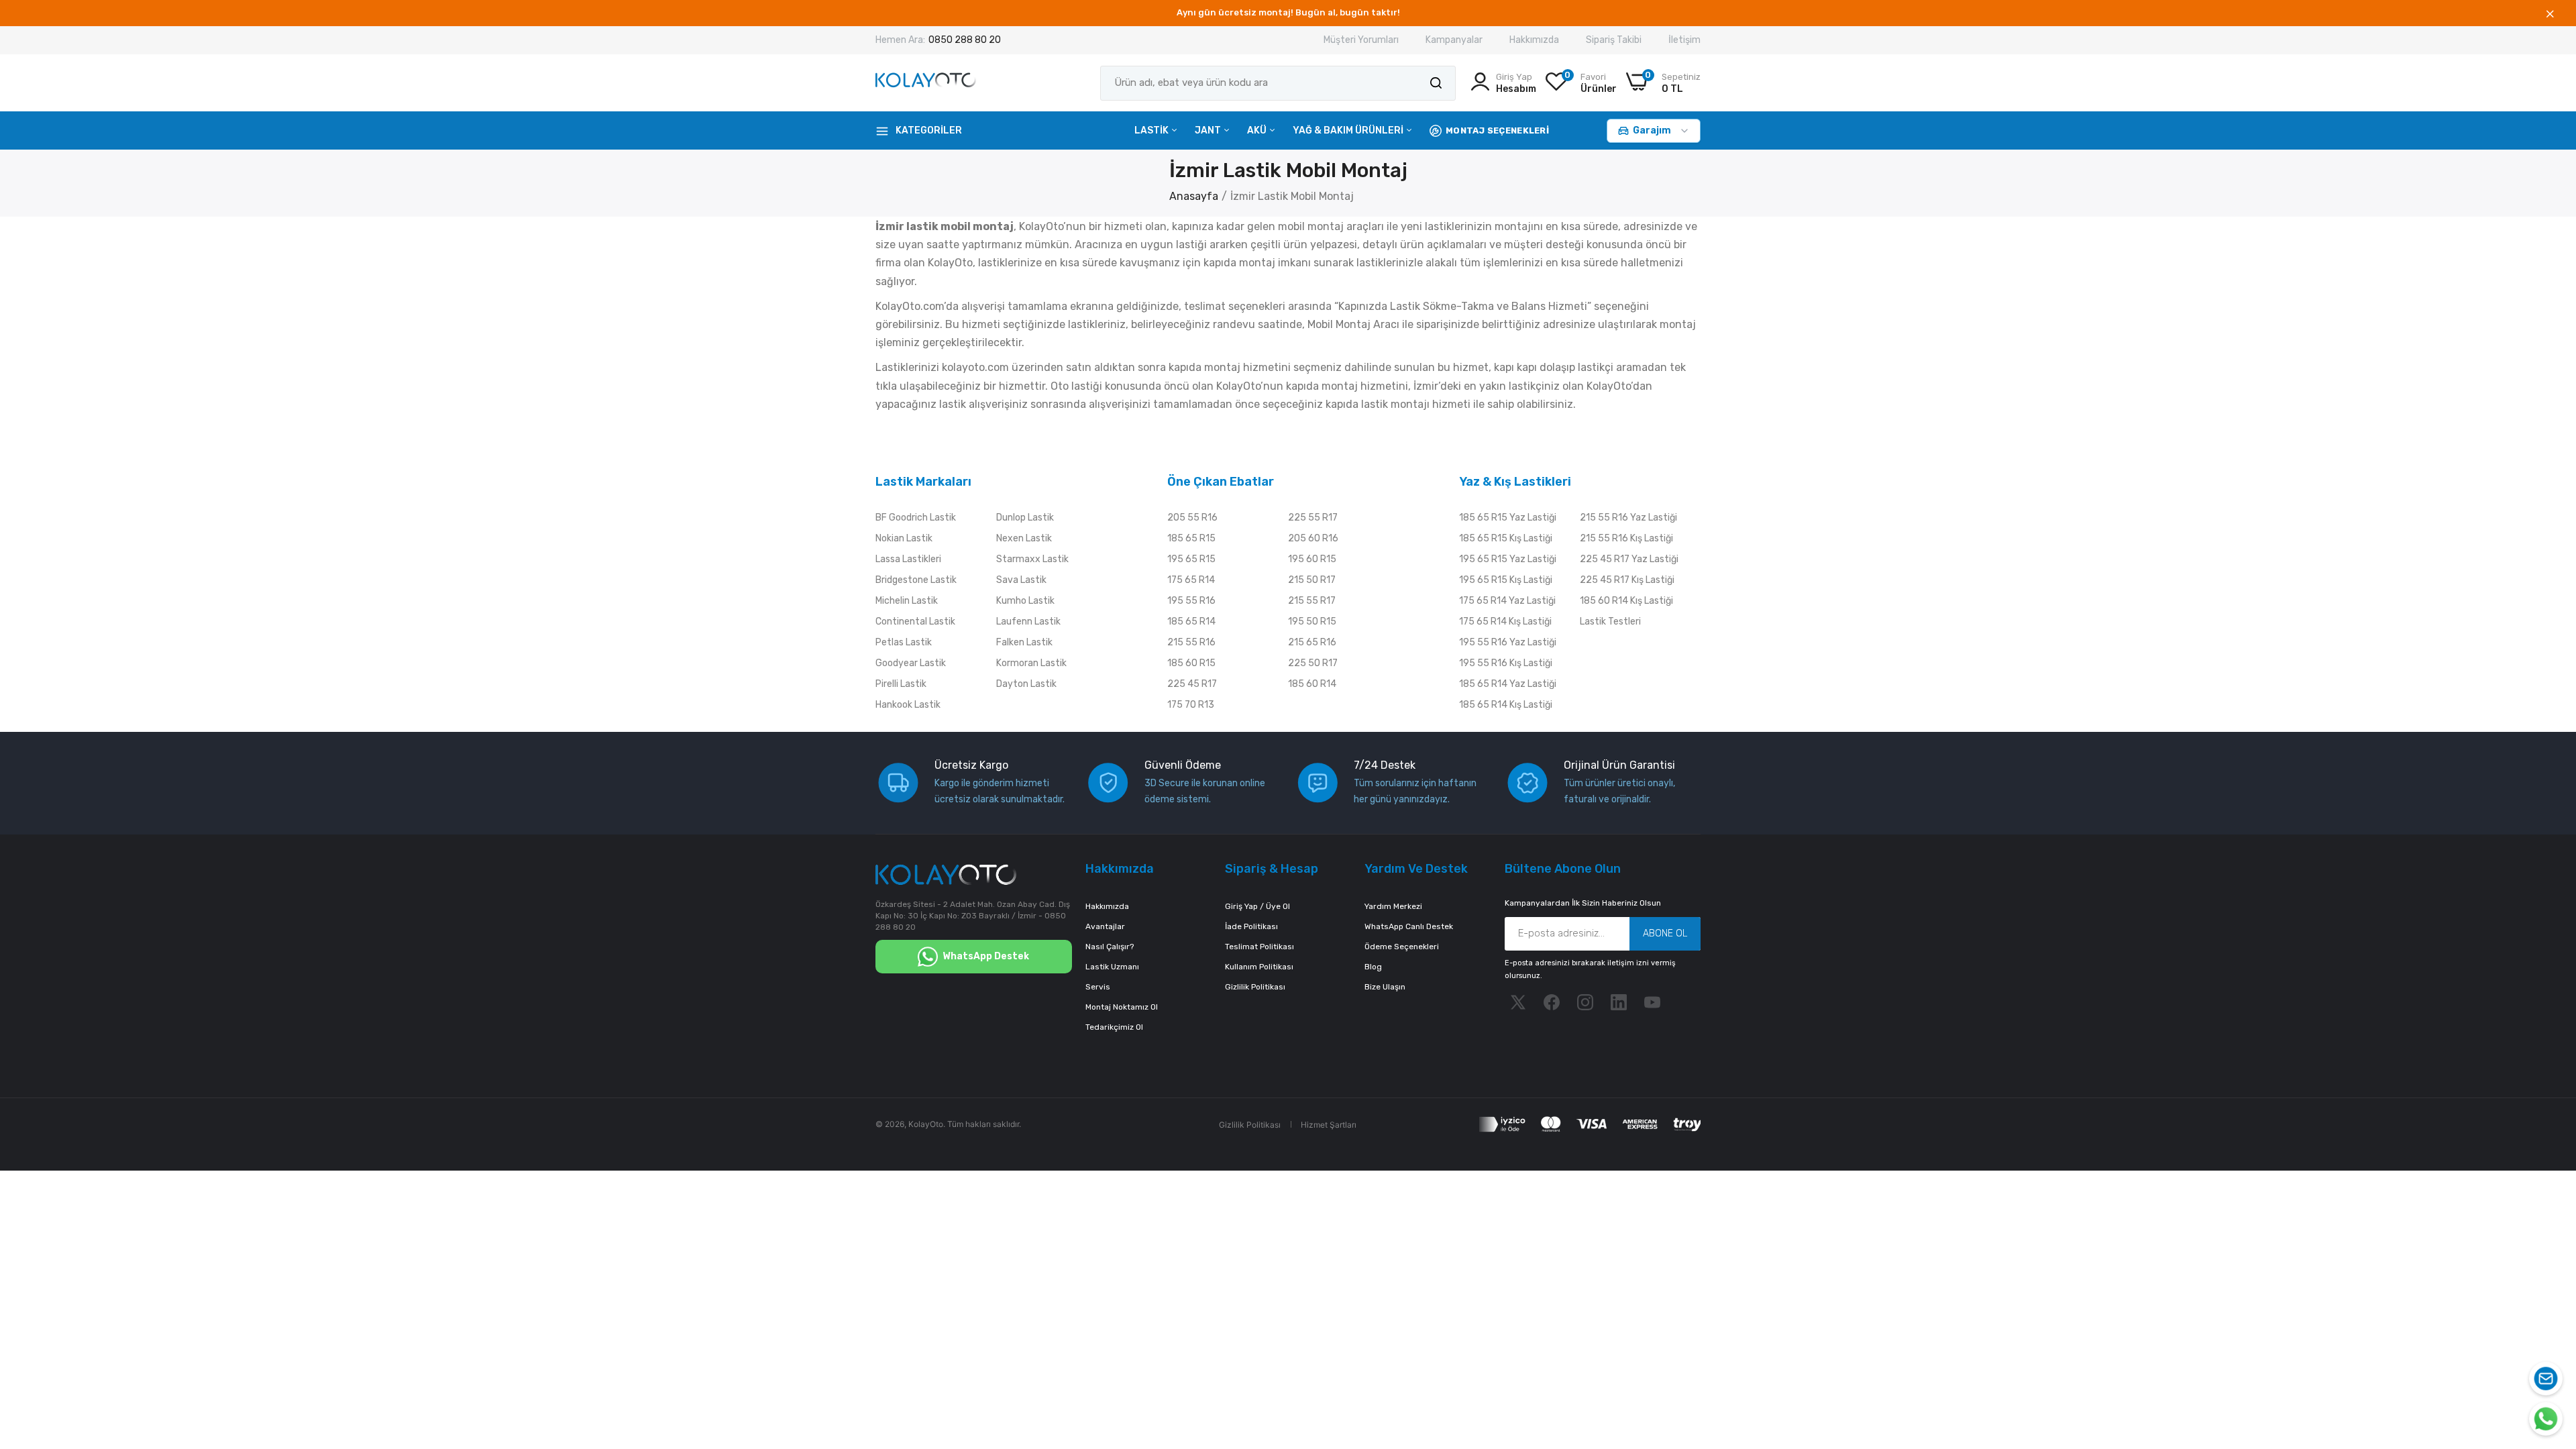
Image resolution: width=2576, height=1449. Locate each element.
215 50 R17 (1312, 580)
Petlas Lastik (904, 642)
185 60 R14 (1312, 684)
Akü (1258, 130)
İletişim (1684, 40)
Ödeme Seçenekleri (1402, 947)
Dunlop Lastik (1025, 518)
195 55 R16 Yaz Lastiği (1508, 642)
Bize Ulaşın (1385, 987)
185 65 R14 (1191, 622)
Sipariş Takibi (1614, 40)
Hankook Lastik (908, 705)
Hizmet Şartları (1329, 1125)
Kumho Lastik (1025, 601)
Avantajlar (1105, 926)
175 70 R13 (1191, 705)
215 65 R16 (1312, 642)
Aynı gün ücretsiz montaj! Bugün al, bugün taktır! (1288, 12)
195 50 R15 (1312, 622)
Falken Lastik (1024, 642)
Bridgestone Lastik (916, 580)
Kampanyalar (1454, 40)
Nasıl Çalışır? (1110, 947)
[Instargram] (1585, 1002)
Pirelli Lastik (901, 684)
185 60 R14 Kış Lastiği (1626, 601)
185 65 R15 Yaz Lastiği (1508, 518)
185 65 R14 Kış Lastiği (1506, 705)
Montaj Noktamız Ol (1122, 1007)
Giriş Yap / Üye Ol (1257, 906)
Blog (1373, 967)
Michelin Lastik (907, 601)
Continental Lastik (915, 622)
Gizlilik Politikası (1255, 987)
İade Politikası (1251, 926)
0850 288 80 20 (965, 40)
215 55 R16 (1191, 642)
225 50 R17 (1313, 663)
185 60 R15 (1191, 663)
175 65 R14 (1191, 580)
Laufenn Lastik (1028, 622)
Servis (1098, 987)
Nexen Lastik (1024, 538)
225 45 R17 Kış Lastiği (1627, 580)
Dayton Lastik (1026, 684)
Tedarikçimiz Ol (1114, 1027)
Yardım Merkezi (1393, 906)
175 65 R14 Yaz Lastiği (1507, 601)
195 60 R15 (1312, 559)
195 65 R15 (1191, 559)
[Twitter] (1518, 1002)
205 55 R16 (1192, 518)
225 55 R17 (1313, 518)
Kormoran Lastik (1031, 663)
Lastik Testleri (1610, 622)
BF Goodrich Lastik (916, 518)
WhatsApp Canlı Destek (1409, 926)
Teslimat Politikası (1259, 947)
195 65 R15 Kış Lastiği (1506, 580)
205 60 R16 (1313, 538)
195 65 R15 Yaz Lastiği (1508, 559)
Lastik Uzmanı (1112, 967)
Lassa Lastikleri (908, 559)
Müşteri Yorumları (1361, 40)
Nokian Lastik (904, 538)
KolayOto (926, 1124)
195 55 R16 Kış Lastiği (1506, 663)
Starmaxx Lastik (1032, 559)
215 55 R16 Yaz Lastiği (1628, 518)
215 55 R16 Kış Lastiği (1626, 538)
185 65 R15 (1191, 538)
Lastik (1152, 130)
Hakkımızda (1534, 40)
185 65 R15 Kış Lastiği (1506, 538)
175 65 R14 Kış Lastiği (1505, 622)
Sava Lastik (1021, 580)
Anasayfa (1194, 196)
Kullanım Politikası (1259, 967)
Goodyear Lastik (911, 663)
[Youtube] (1652, 1002)
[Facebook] (1552, 1002)
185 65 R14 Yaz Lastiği (1508, 684)
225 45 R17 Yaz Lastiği (1629, 559)
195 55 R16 (1191, 601)
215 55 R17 (1312, 601)
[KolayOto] (926, 83)
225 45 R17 (1192, 684)
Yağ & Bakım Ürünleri (1349, 130)
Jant (1209, 130)
